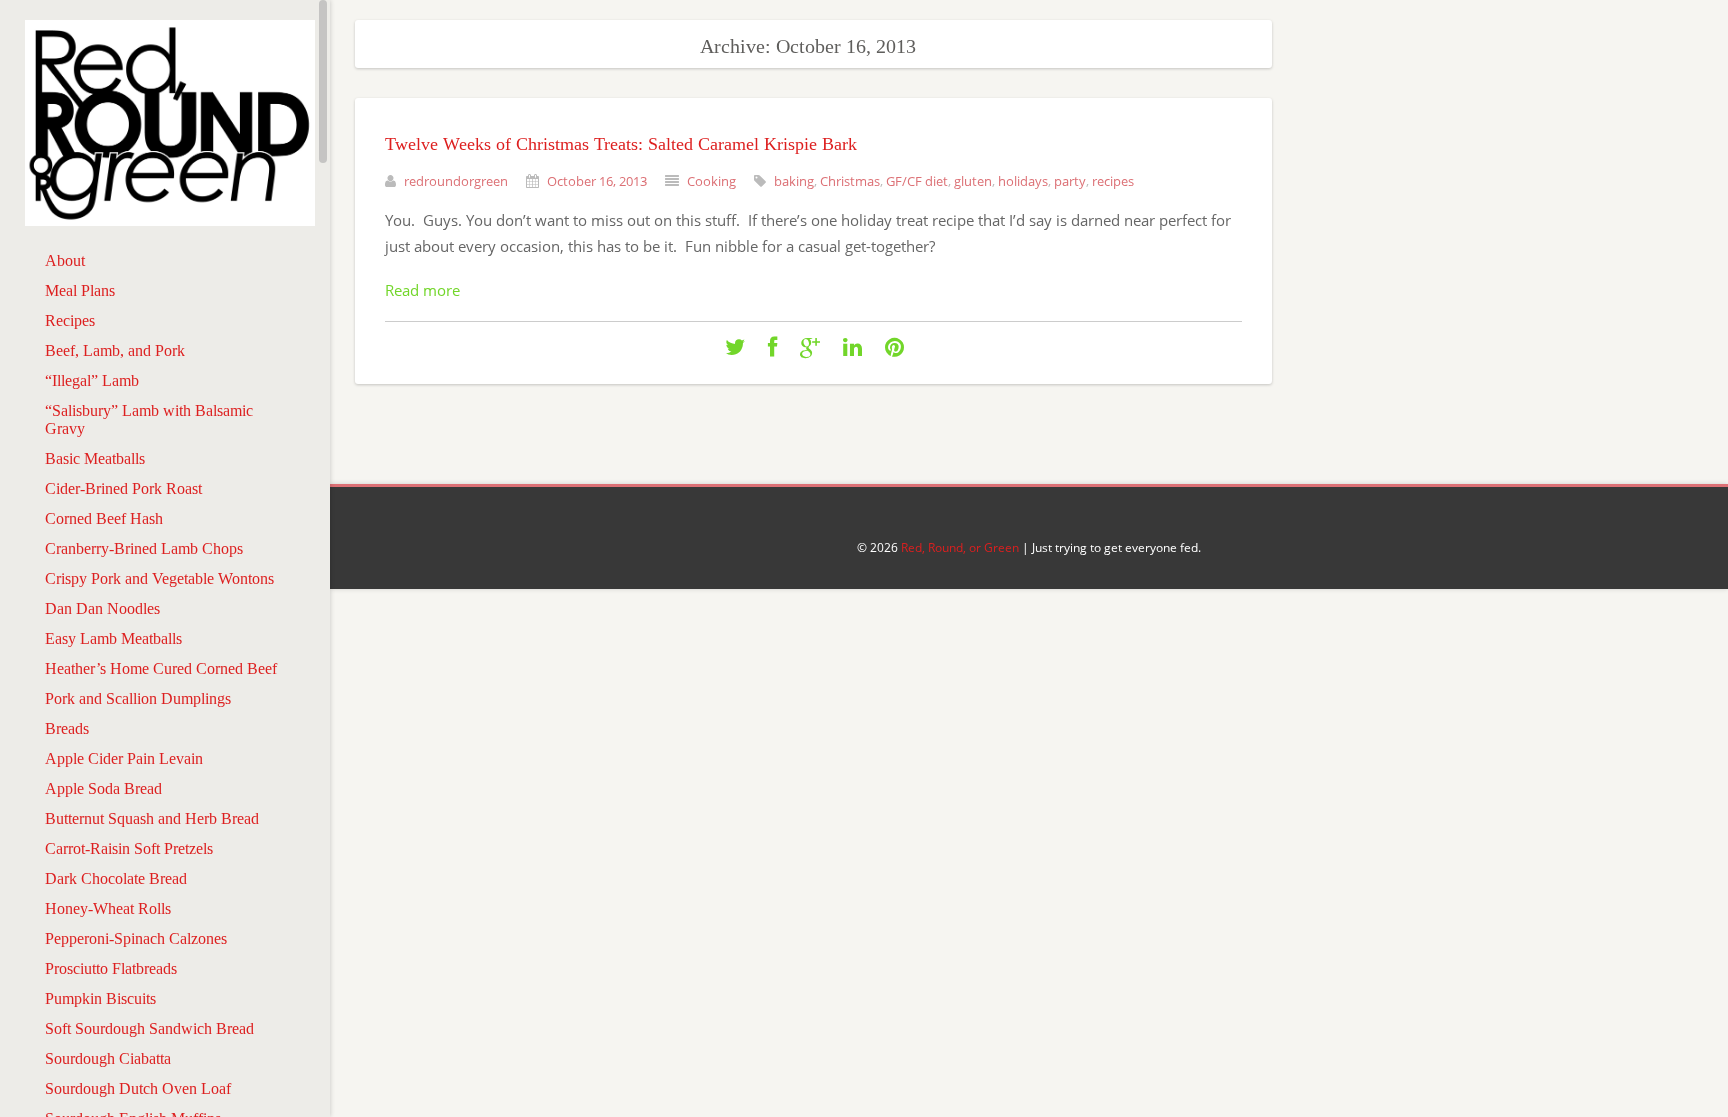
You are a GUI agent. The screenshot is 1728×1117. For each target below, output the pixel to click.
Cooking (711, 181)
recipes (1113, 181)
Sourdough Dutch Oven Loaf (138, 1088)
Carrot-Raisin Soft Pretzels (129, 848)
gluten (973, 181)
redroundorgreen (456, 181)
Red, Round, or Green (960, 547)
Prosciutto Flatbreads (111, 968)
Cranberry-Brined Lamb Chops (144, 548)
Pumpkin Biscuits (100, 998)
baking (794, 181)
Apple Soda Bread (103, 788)
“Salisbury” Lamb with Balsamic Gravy (149, 419)
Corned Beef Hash (104, 518)
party (1070, 181)
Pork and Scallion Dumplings (138, 698)
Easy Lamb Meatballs (113, 638)
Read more (422, 290)
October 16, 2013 (597, 181)
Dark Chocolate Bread (116, 878)
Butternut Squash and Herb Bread (152, 818)
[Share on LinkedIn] (852, 348)
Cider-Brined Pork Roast (123, 488)
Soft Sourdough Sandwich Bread (149, 1028)
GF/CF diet (917, 181)
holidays (1023, 181)
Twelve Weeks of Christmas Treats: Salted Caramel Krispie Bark (621, 144)
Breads (67, 728)
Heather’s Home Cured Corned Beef (161, 668)
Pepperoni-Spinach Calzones (136, 938)
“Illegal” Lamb (92, 380)
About (65, 260)
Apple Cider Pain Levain (124, 758)
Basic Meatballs (95, 458)
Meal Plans (80, 290)
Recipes (70, 320)
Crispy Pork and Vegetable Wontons (159, 578)
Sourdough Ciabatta (108, 1058)
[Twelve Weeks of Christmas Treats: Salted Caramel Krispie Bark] (735, 348)
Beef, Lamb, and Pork (115, 350)
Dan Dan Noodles (102, 608)
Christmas (850, 181)
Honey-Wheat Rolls (108, 908)
